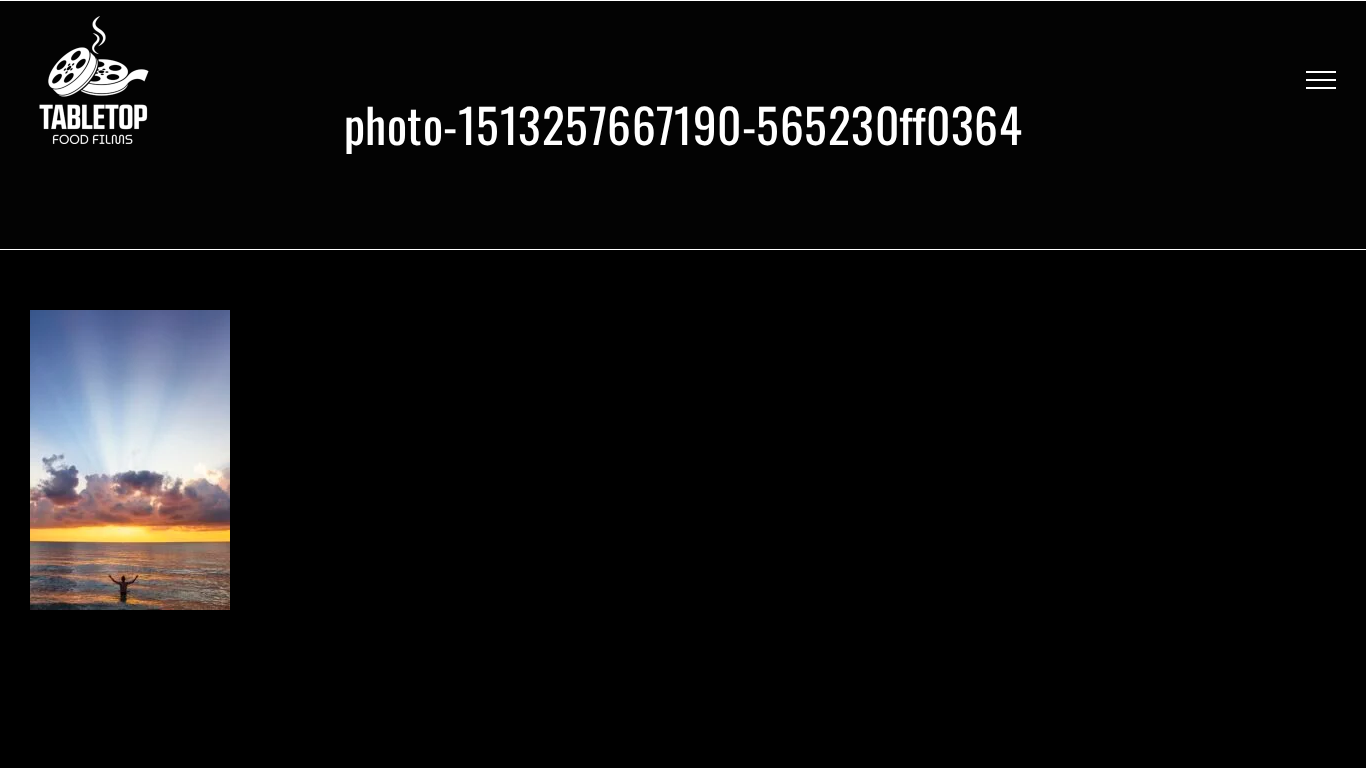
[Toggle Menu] (1321, 80)
